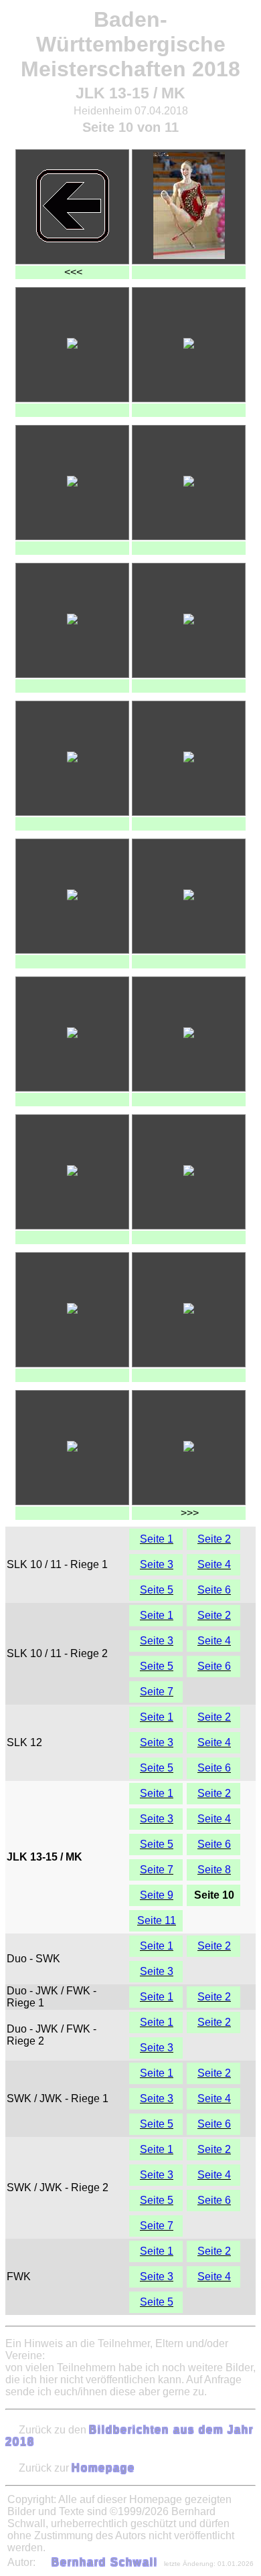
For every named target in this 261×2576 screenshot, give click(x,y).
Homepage (103, 2468)
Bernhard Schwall (105, 2562)
